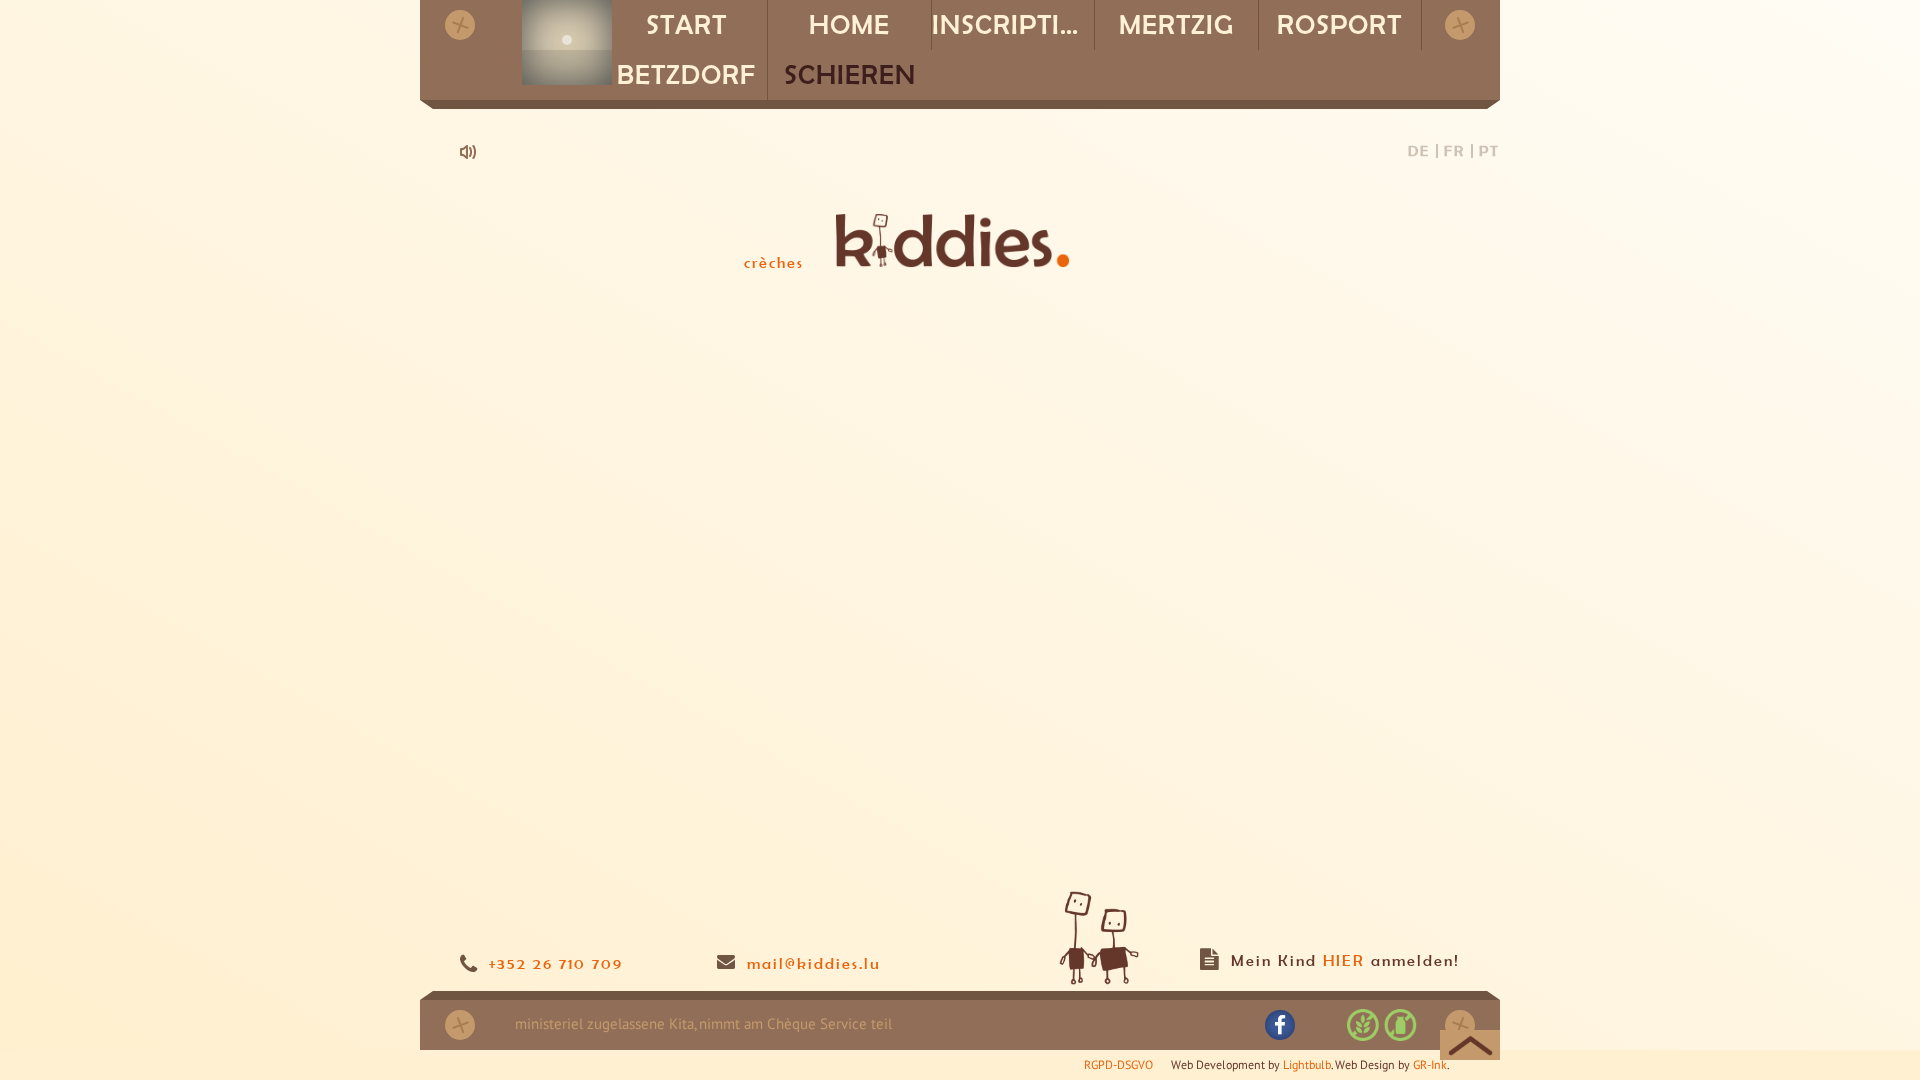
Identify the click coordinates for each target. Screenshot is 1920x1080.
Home (849, 24)
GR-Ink (1430, 1064)
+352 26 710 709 (556, 963)
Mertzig (1176, 24)
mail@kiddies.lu (814, 963)
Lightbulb (1307, 1064)
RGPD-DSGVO (1118, 1064)
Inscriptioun (1013, 24)
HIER (1344, 960)
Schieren (850, 74)
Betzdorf (686, 74)
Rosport (1339, 24)
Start (686, 24)
